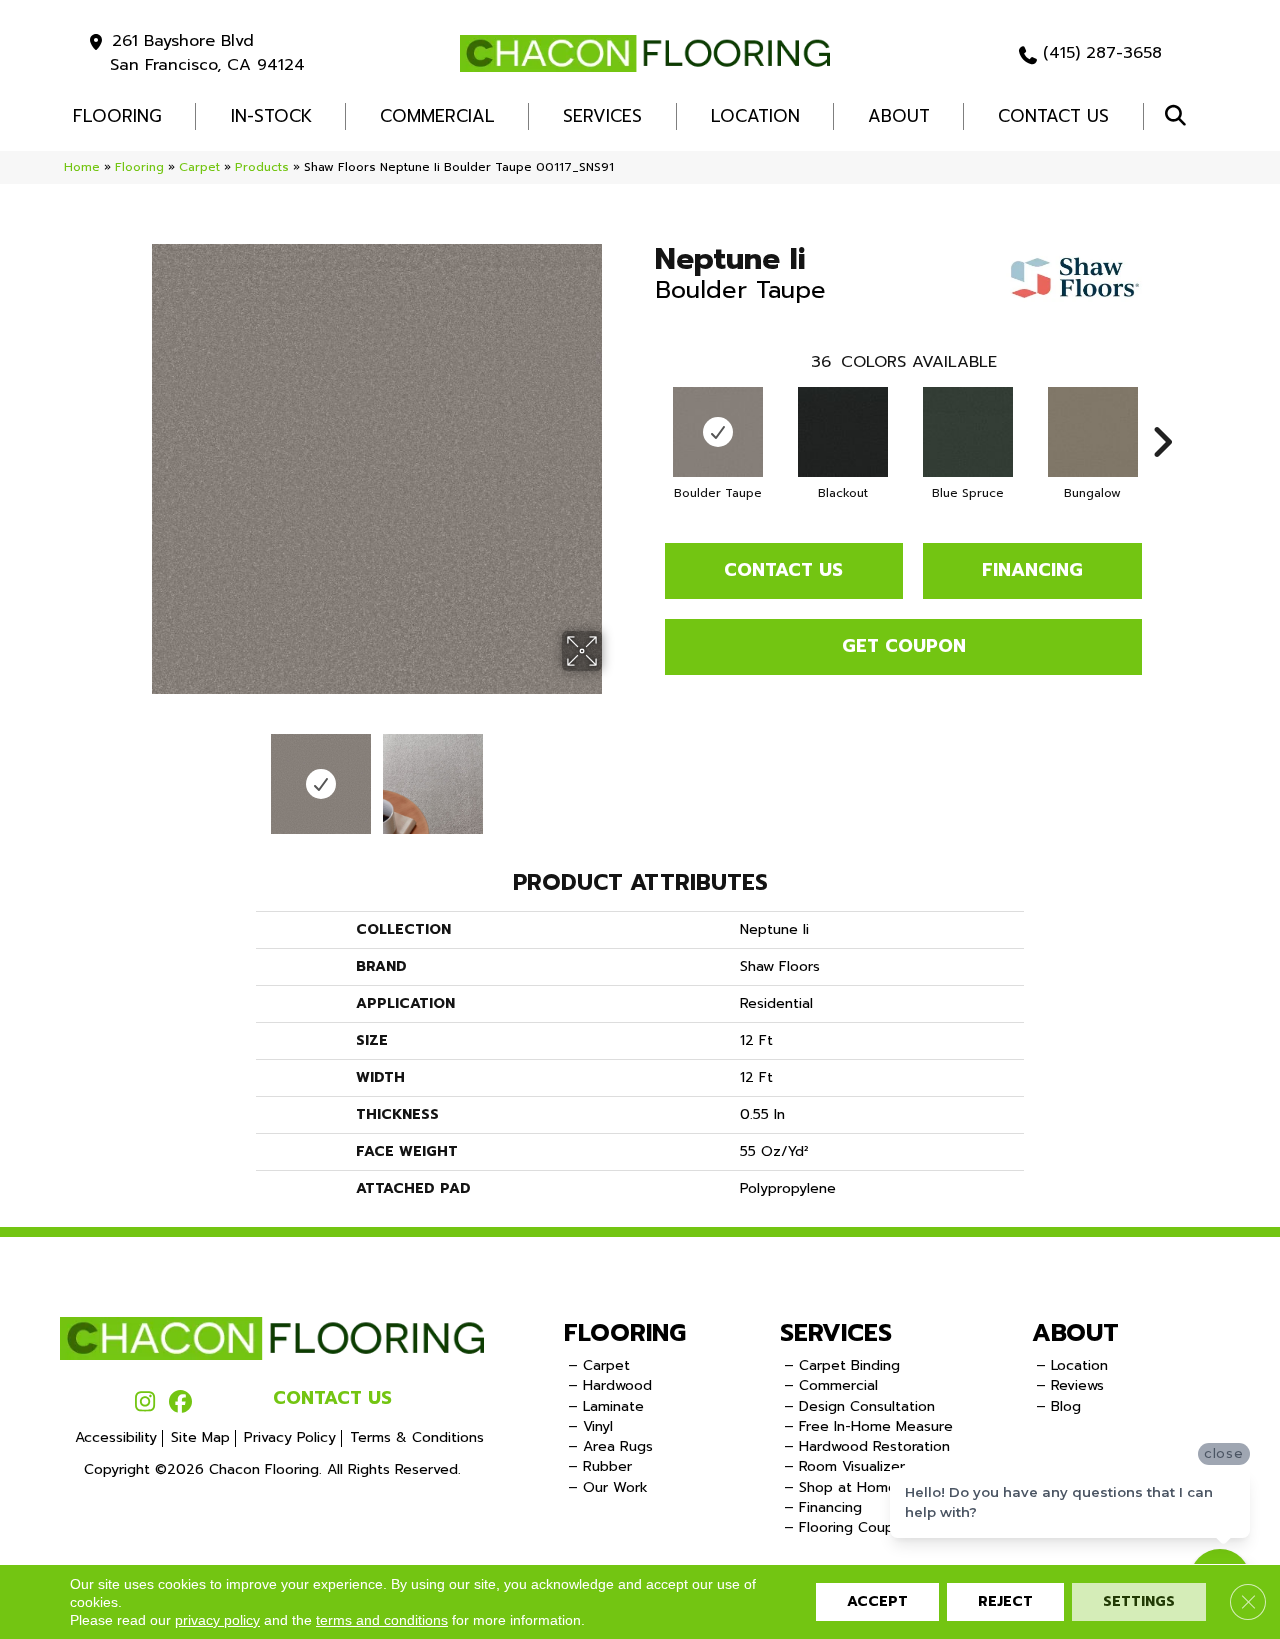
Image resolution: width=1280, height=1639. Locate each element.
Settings (1139, 1601)
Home (82, 167)
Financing (1032, 570)
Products (262, 167)
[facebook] (180, 1403)
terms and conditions (382, 1620)
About (899, 116)
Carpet (199, 167)
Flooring (139, 167)
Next (615, 774)
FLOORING (117, 116)
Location (755, 116)
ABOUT (1075, 1333)
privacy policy (217, 1620)
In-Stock (271, 116)
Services (602, 116)
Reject (1005, 1601)
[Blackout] (843, 432)
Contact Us (1053, 116)
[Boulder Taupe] (718, 432)
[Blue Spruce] (968, 432)
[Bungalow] (1093, 432)
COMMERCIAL (437, 116)
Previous (138, 774)
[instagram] (145, 1403)
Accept (877, 1601)
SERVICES (836, 1333)
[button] (1179, 116)
